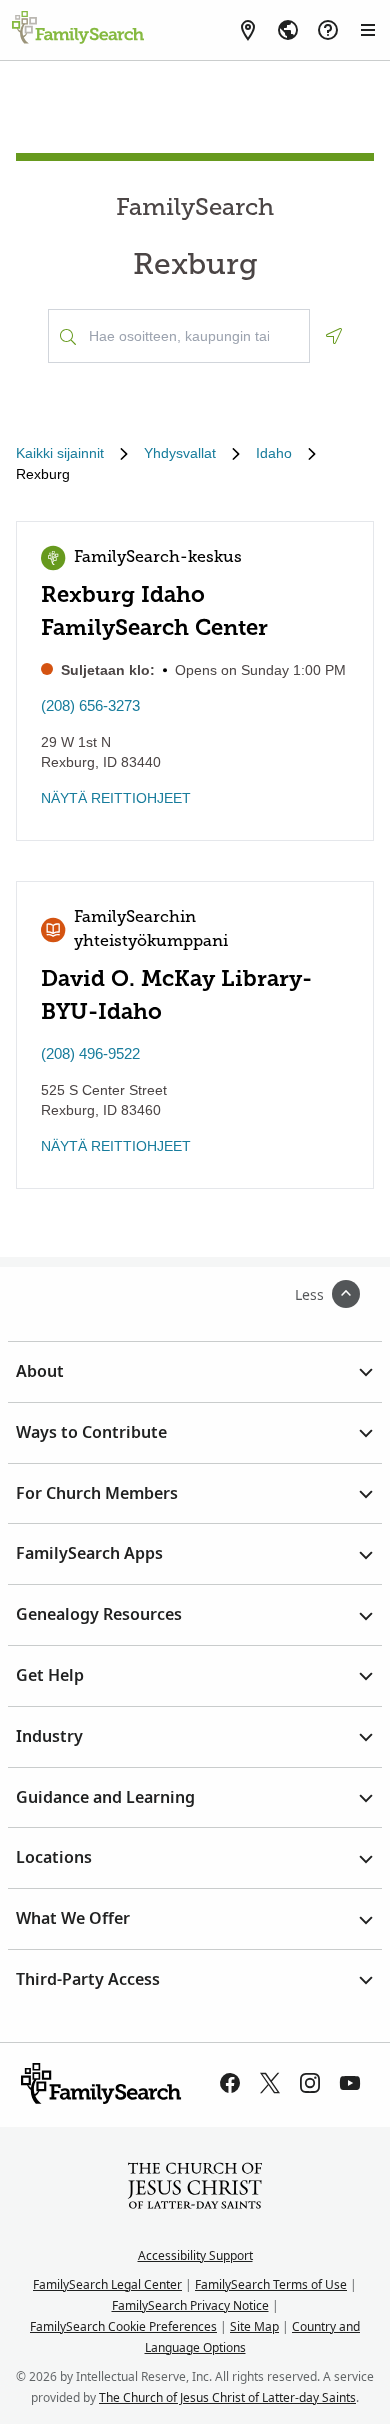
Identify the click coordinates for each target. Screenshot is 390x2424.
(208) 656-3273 (90, 705)
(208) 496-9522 (90, 1053)
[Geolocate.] (334, 336)
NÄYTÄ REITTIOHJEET (116, 798)
